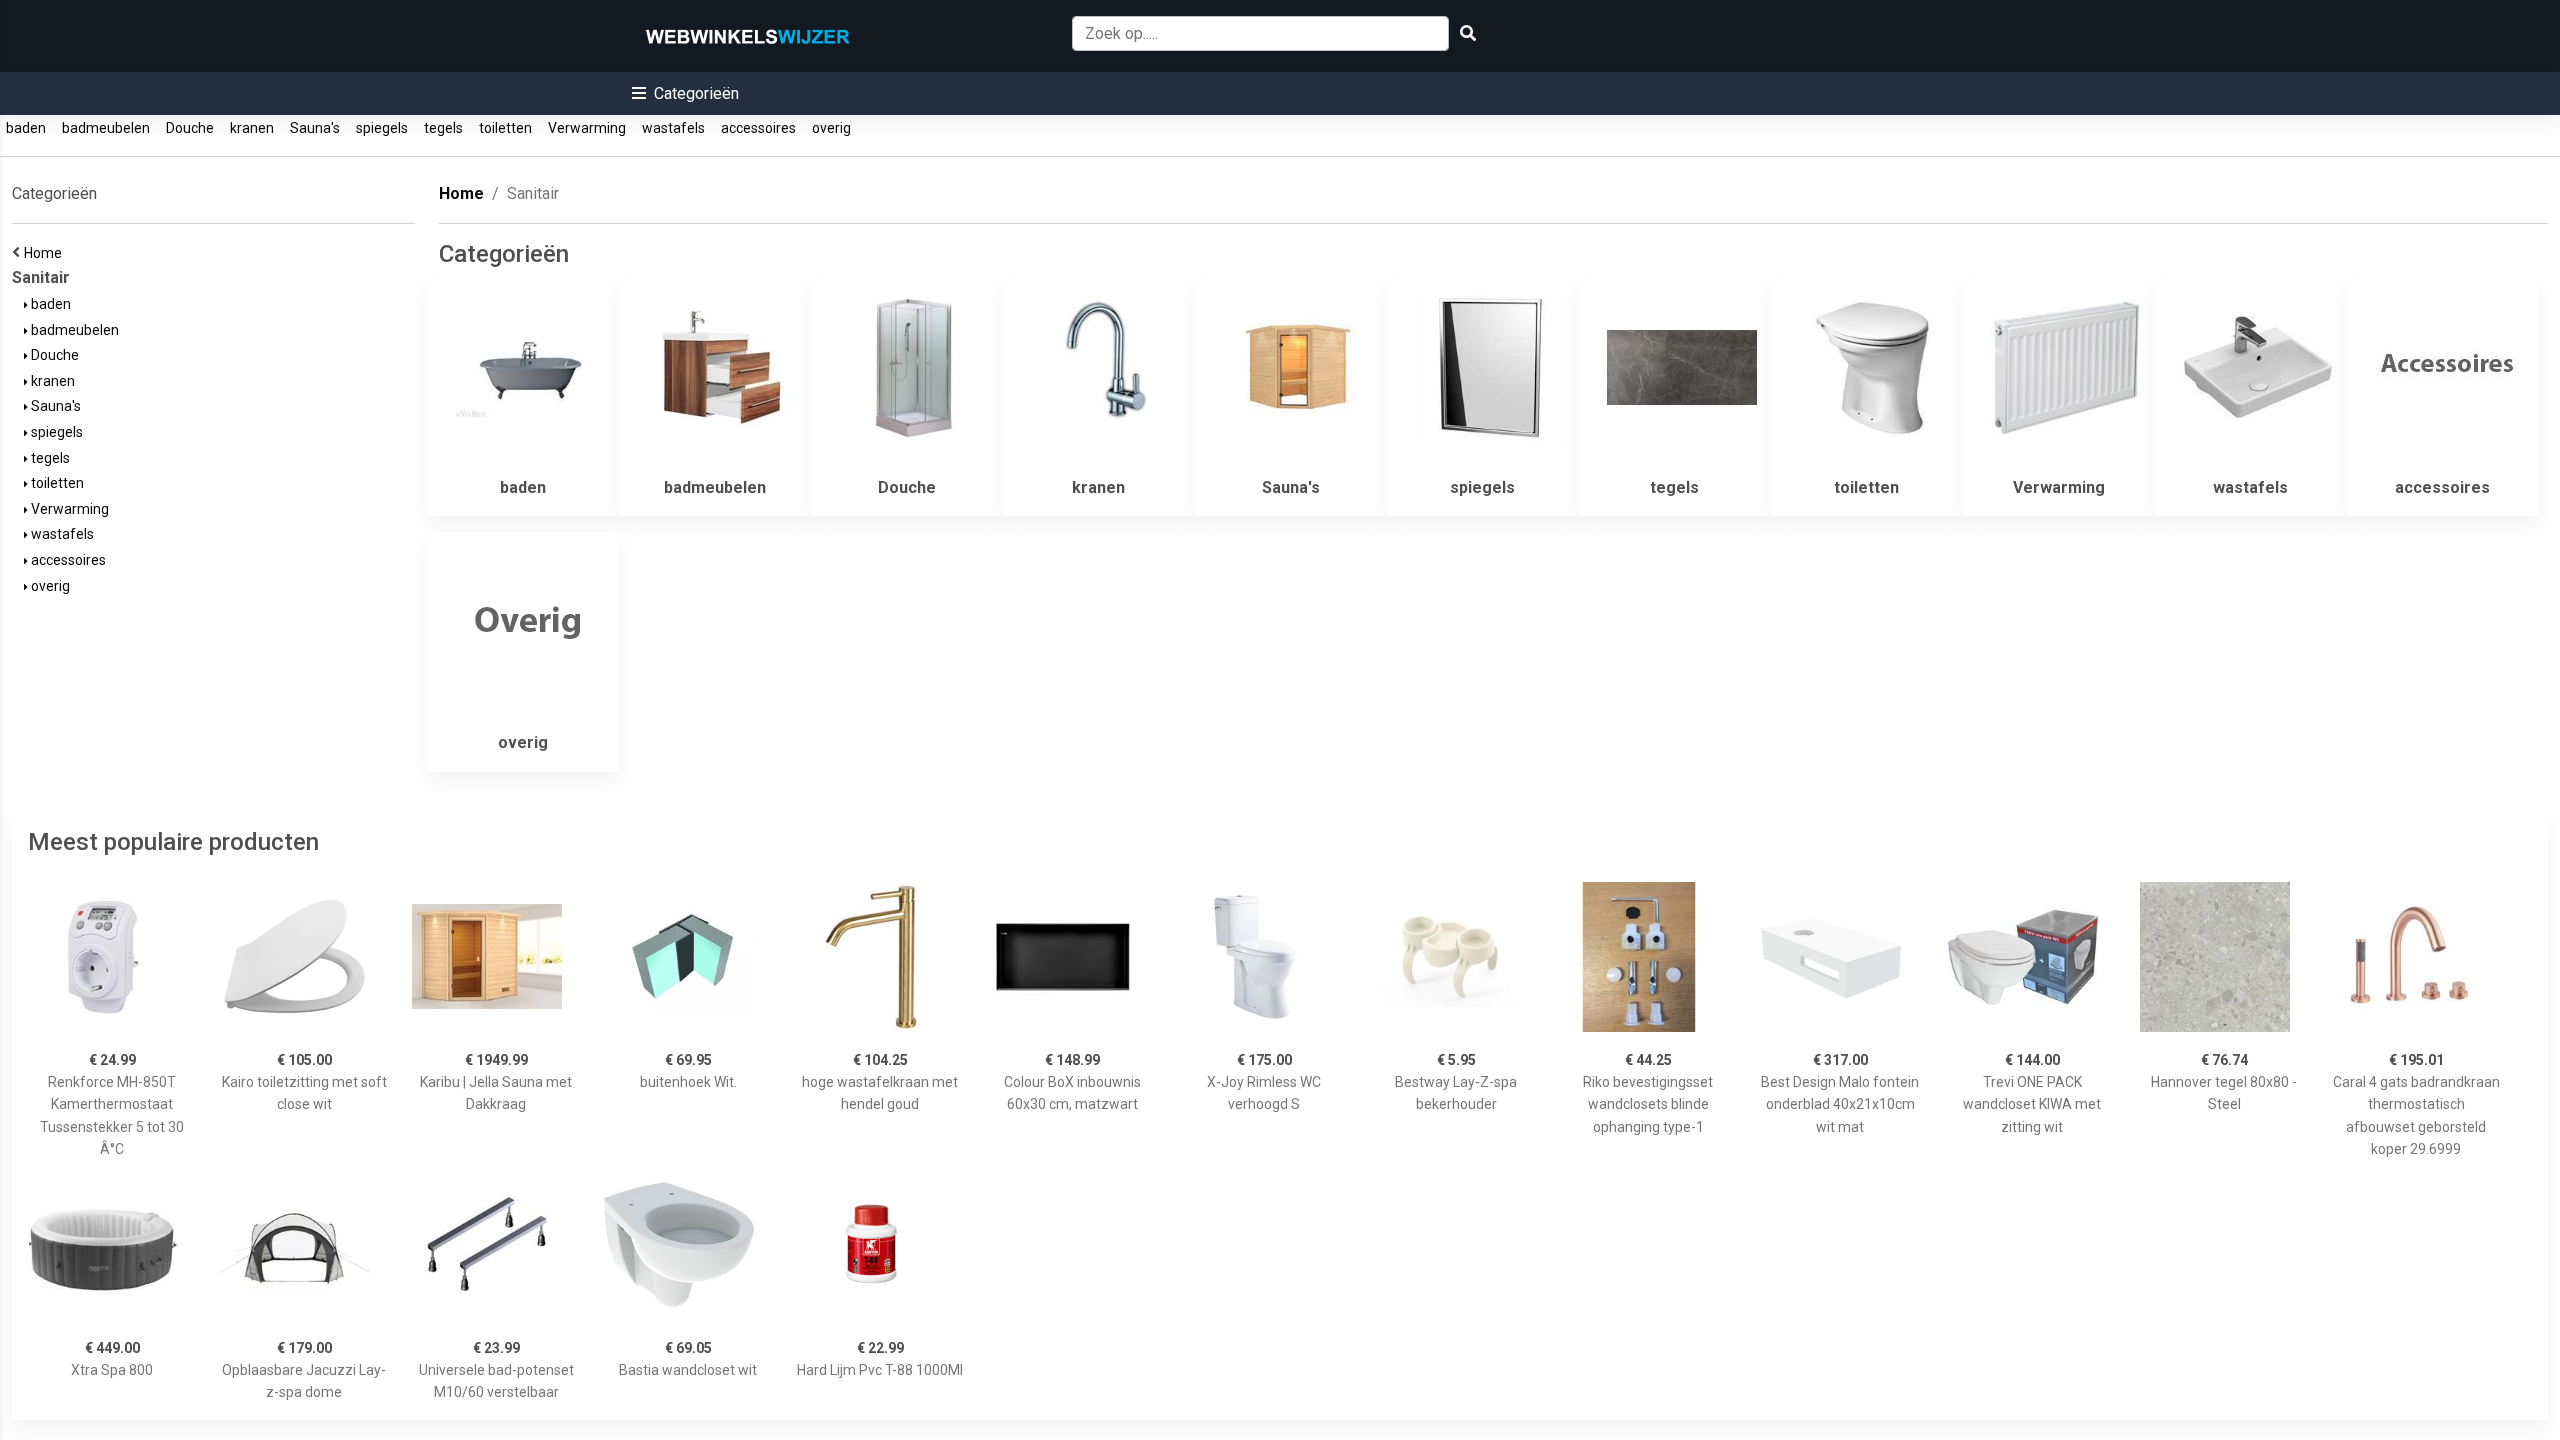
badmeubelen (106, 128)
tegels (443, 128)
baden (26, 128)
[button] (685, 93)
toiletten (505, 128)
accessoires (758, 128)
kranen (252, 128)
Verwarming (587, 128)
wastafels (673, 128)
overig (831, 128)
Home (46, 253)
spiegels (382, 128)
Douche (190, 128)
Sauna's (315, 128)
